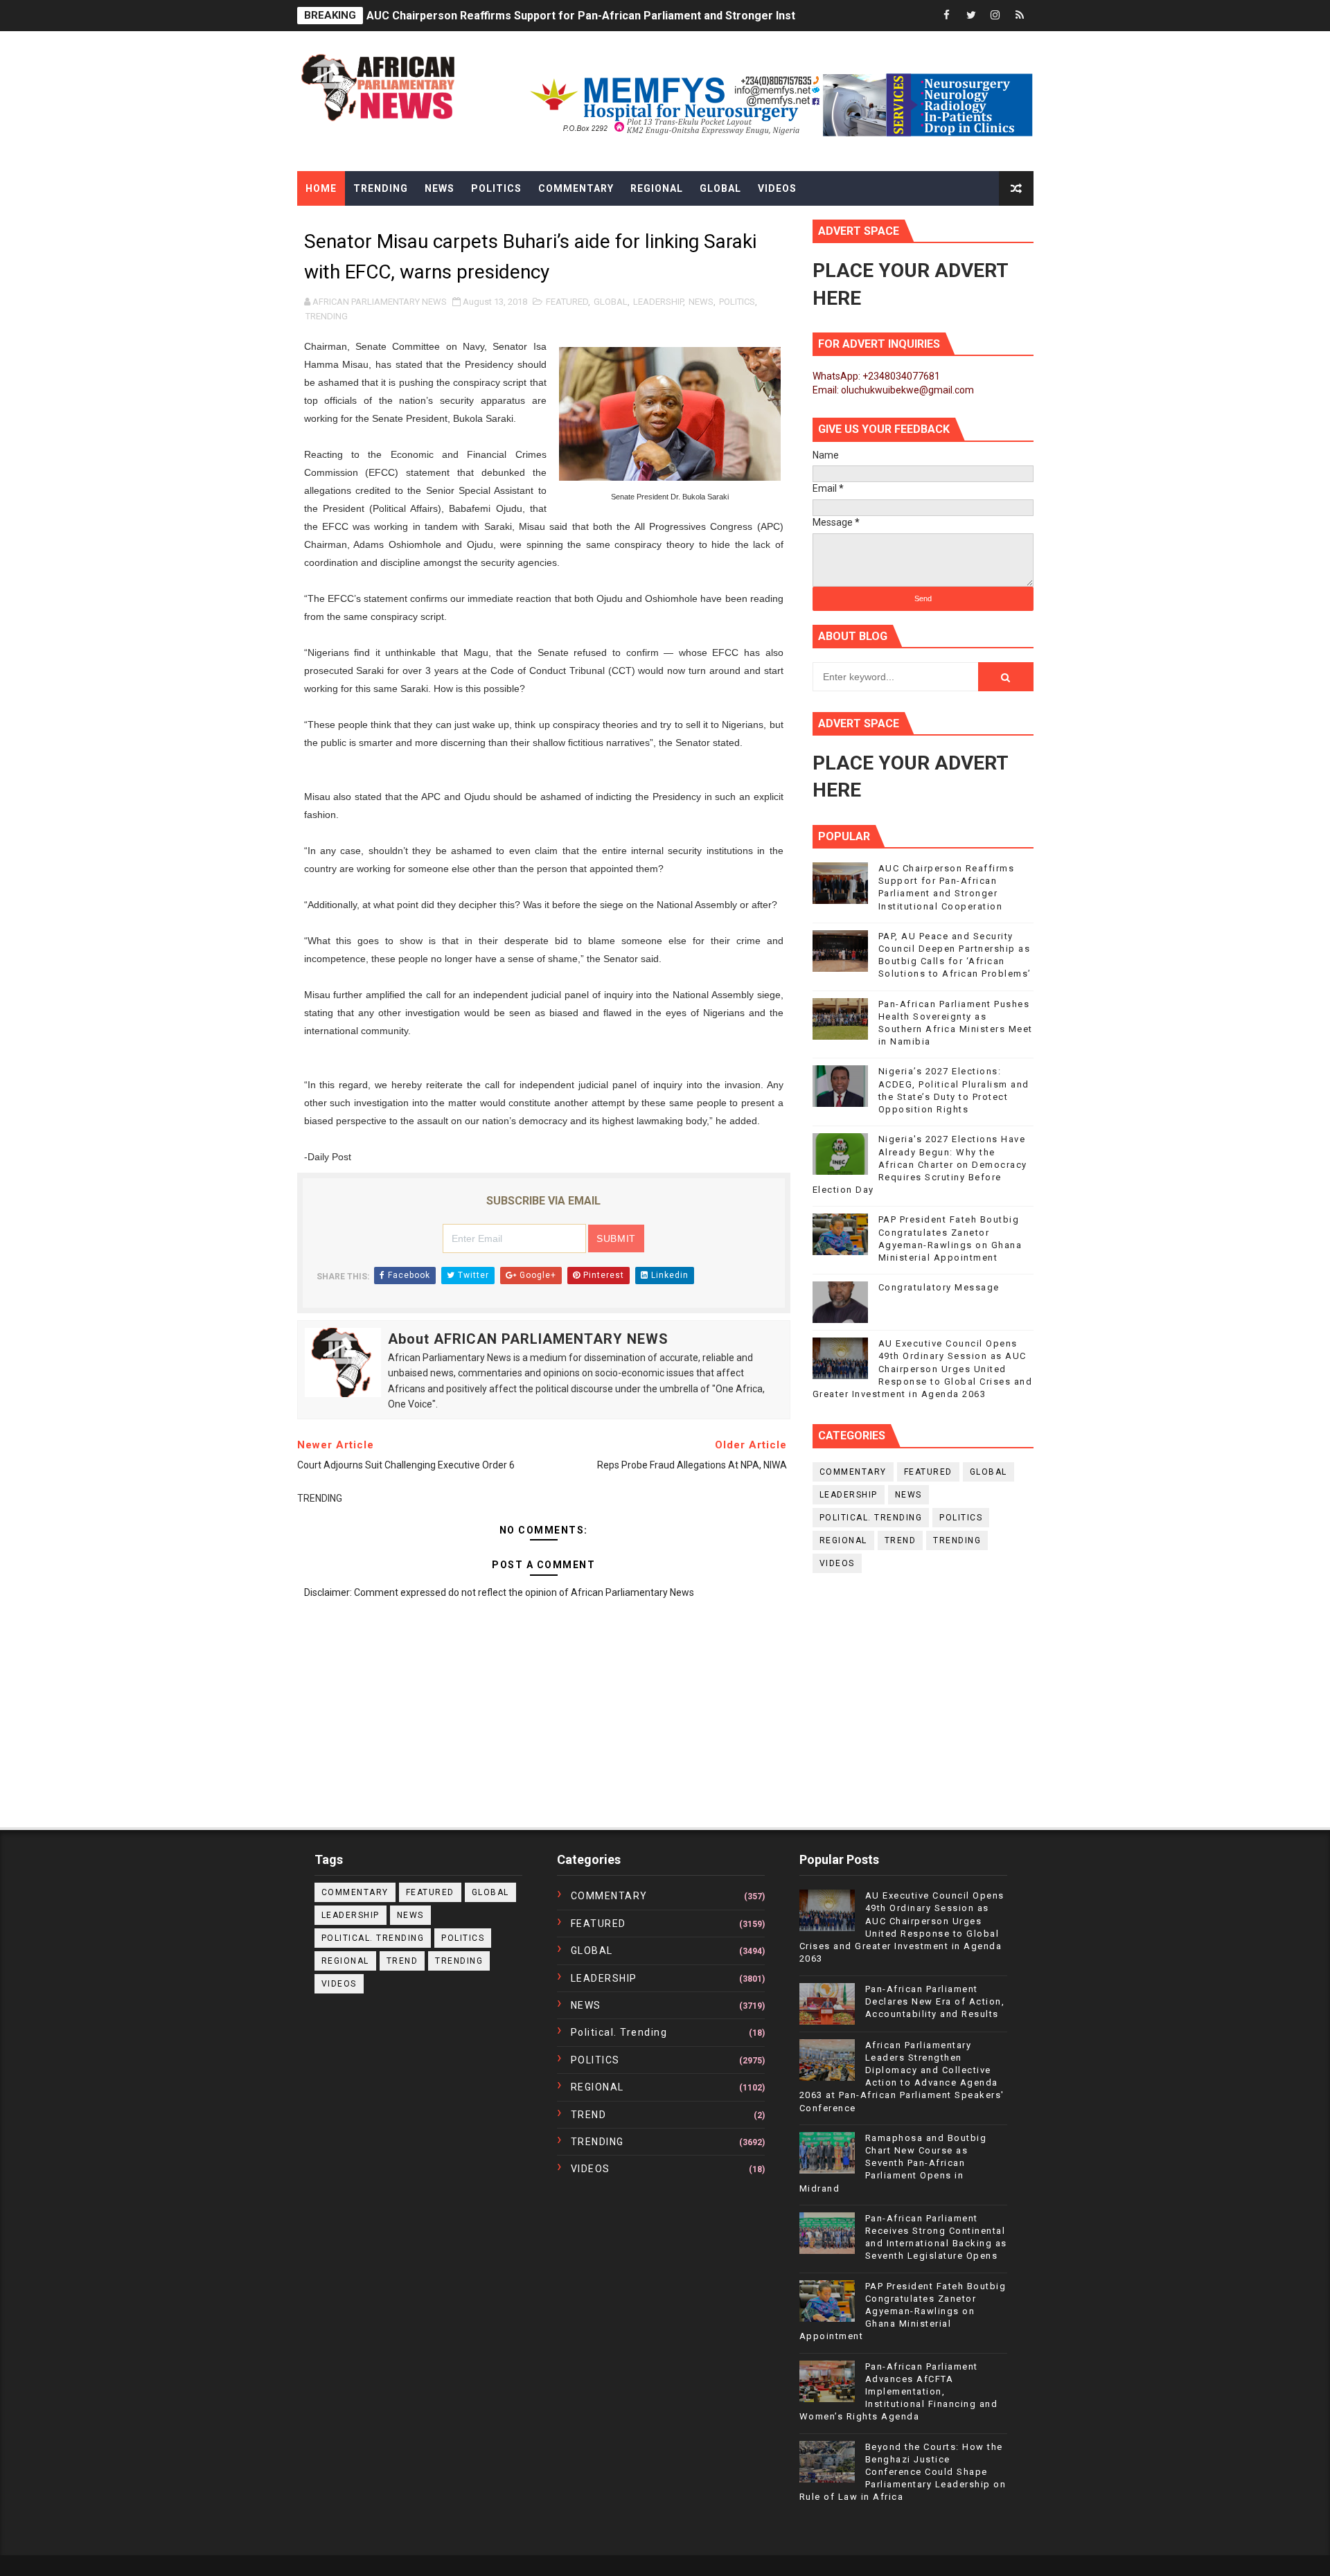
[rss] (1020, 16)
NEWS (701, 302)
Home (321, 188)
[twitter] (971, 16)
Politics (496, 188)
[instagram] (995, 16)
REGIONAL (843, 1540)
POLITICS (737, 302)
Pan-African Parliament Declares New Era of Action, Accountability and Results (935, 2001)
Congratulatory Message (939, 1287)
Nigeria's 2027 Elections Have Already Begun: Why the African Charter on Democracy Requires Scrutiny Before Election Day (920, 1164)
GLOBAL (611, 302)
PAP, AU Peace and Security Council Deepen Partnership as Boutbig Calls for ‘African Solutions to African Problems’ (671, 16)
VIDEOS (837, 1563)
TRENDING (327, 316)
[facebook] (947, 16)
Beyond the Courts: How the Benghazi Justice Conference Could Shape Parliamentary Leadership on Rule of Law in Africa (903, 2472)
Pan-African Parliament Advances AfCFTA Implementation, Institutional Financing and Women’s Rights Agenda (899, 2392)
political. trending (871, 1518)
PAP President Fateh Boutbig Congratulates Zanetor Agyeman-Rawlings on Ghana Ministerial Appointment (903, 2311)
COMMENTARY (853, 1472)
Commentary (576, 188)
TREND (901, 1540)
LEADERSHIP (658, 302)
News (440, 188)
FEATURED (567, 302)
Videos (777, 188)
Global (720, 188)
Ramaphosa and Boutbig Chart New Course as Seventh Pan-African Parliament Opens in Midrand (893, 2163)
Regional (657, 188)
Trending (381, 188)
